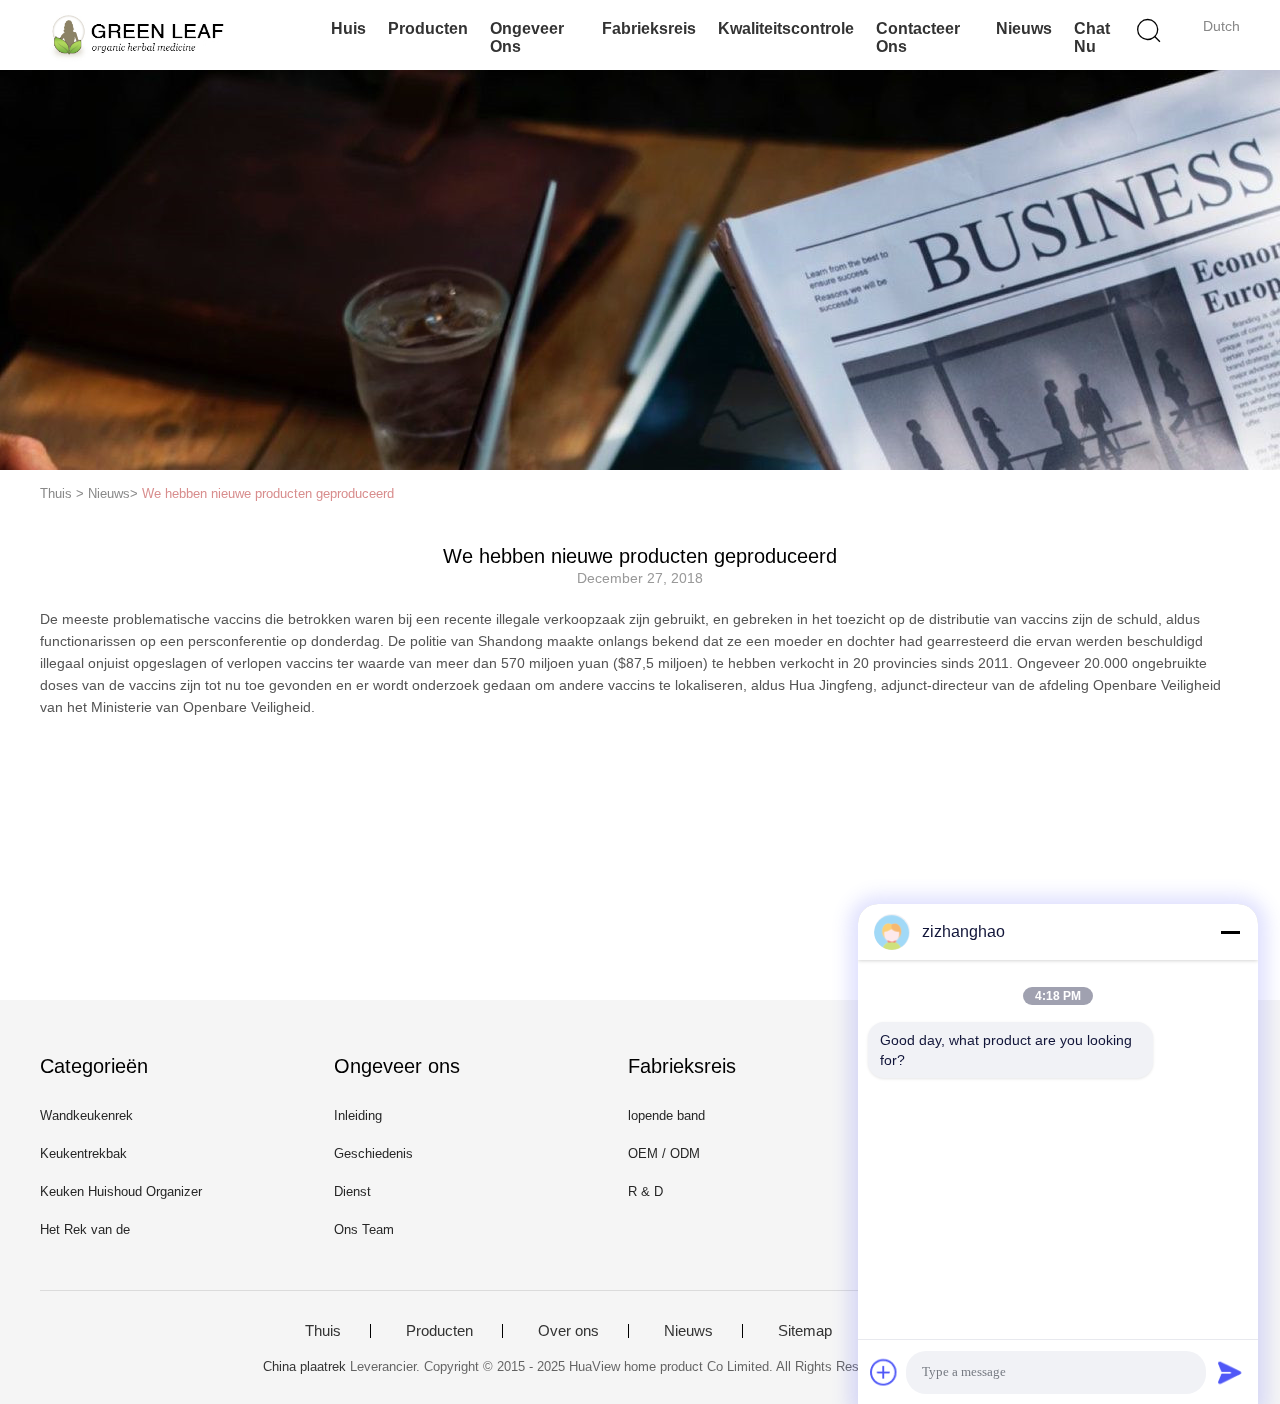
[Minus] (1230, 932)
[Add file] (884, 1372)
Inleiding (358, 1115)
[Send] (1230, 1372)
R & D (645, 1191)
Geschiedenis (373, 1153)
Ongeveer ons (527, 37)
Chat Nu (1092, 37)
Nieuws (1024, 28)
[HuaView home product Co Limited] (137, 35)
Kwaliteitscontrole (786, 28)
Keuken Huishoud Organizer (121, 1191)
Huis (348, 28)
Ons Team (364, 1229)
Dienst (352, 1191)
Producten (428, 28)
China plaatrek (304, 1366)
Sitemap (805, 1331)
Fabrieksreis (649, 28)
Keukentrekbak (83, 1153)
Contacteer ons (918, 37)
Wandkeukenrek (86, 1115)
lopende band (666, 1115)
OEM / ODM (664, 1153)
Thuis (323, 1331)
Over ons (568, 1331)
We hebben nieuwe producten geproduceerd (268, 493)
